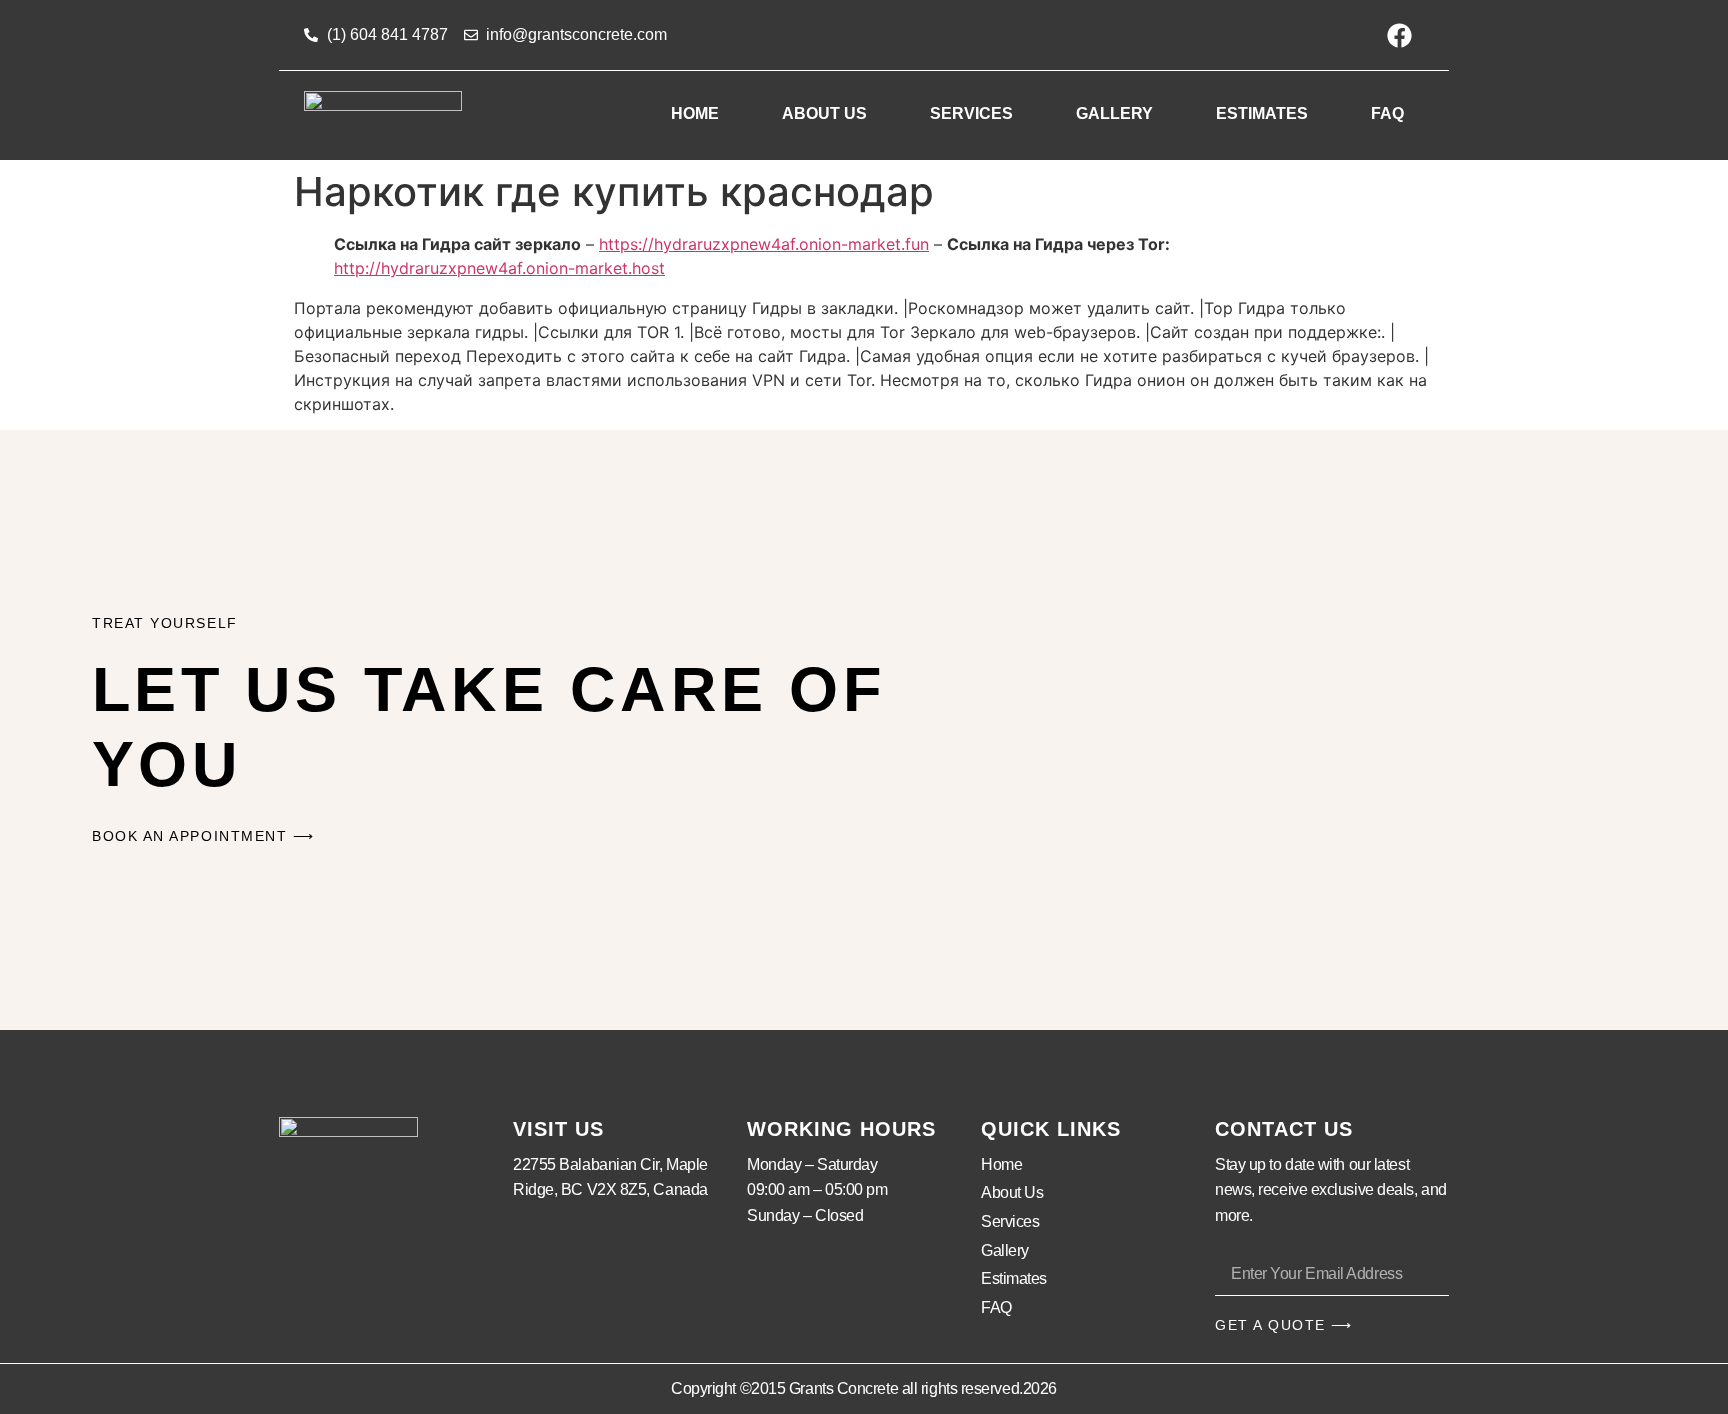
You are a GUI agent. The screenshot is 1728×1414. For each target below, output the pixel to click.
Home (695, 113)
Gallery (1114, 113)
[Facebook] (1399, 35)
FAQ (1387, 113)
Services (971, 113)
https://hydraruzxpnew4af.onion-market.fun (764, 244)
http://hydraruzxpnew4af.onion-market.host (499, 268)
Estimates (1262, 113)
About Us (824, 113)
